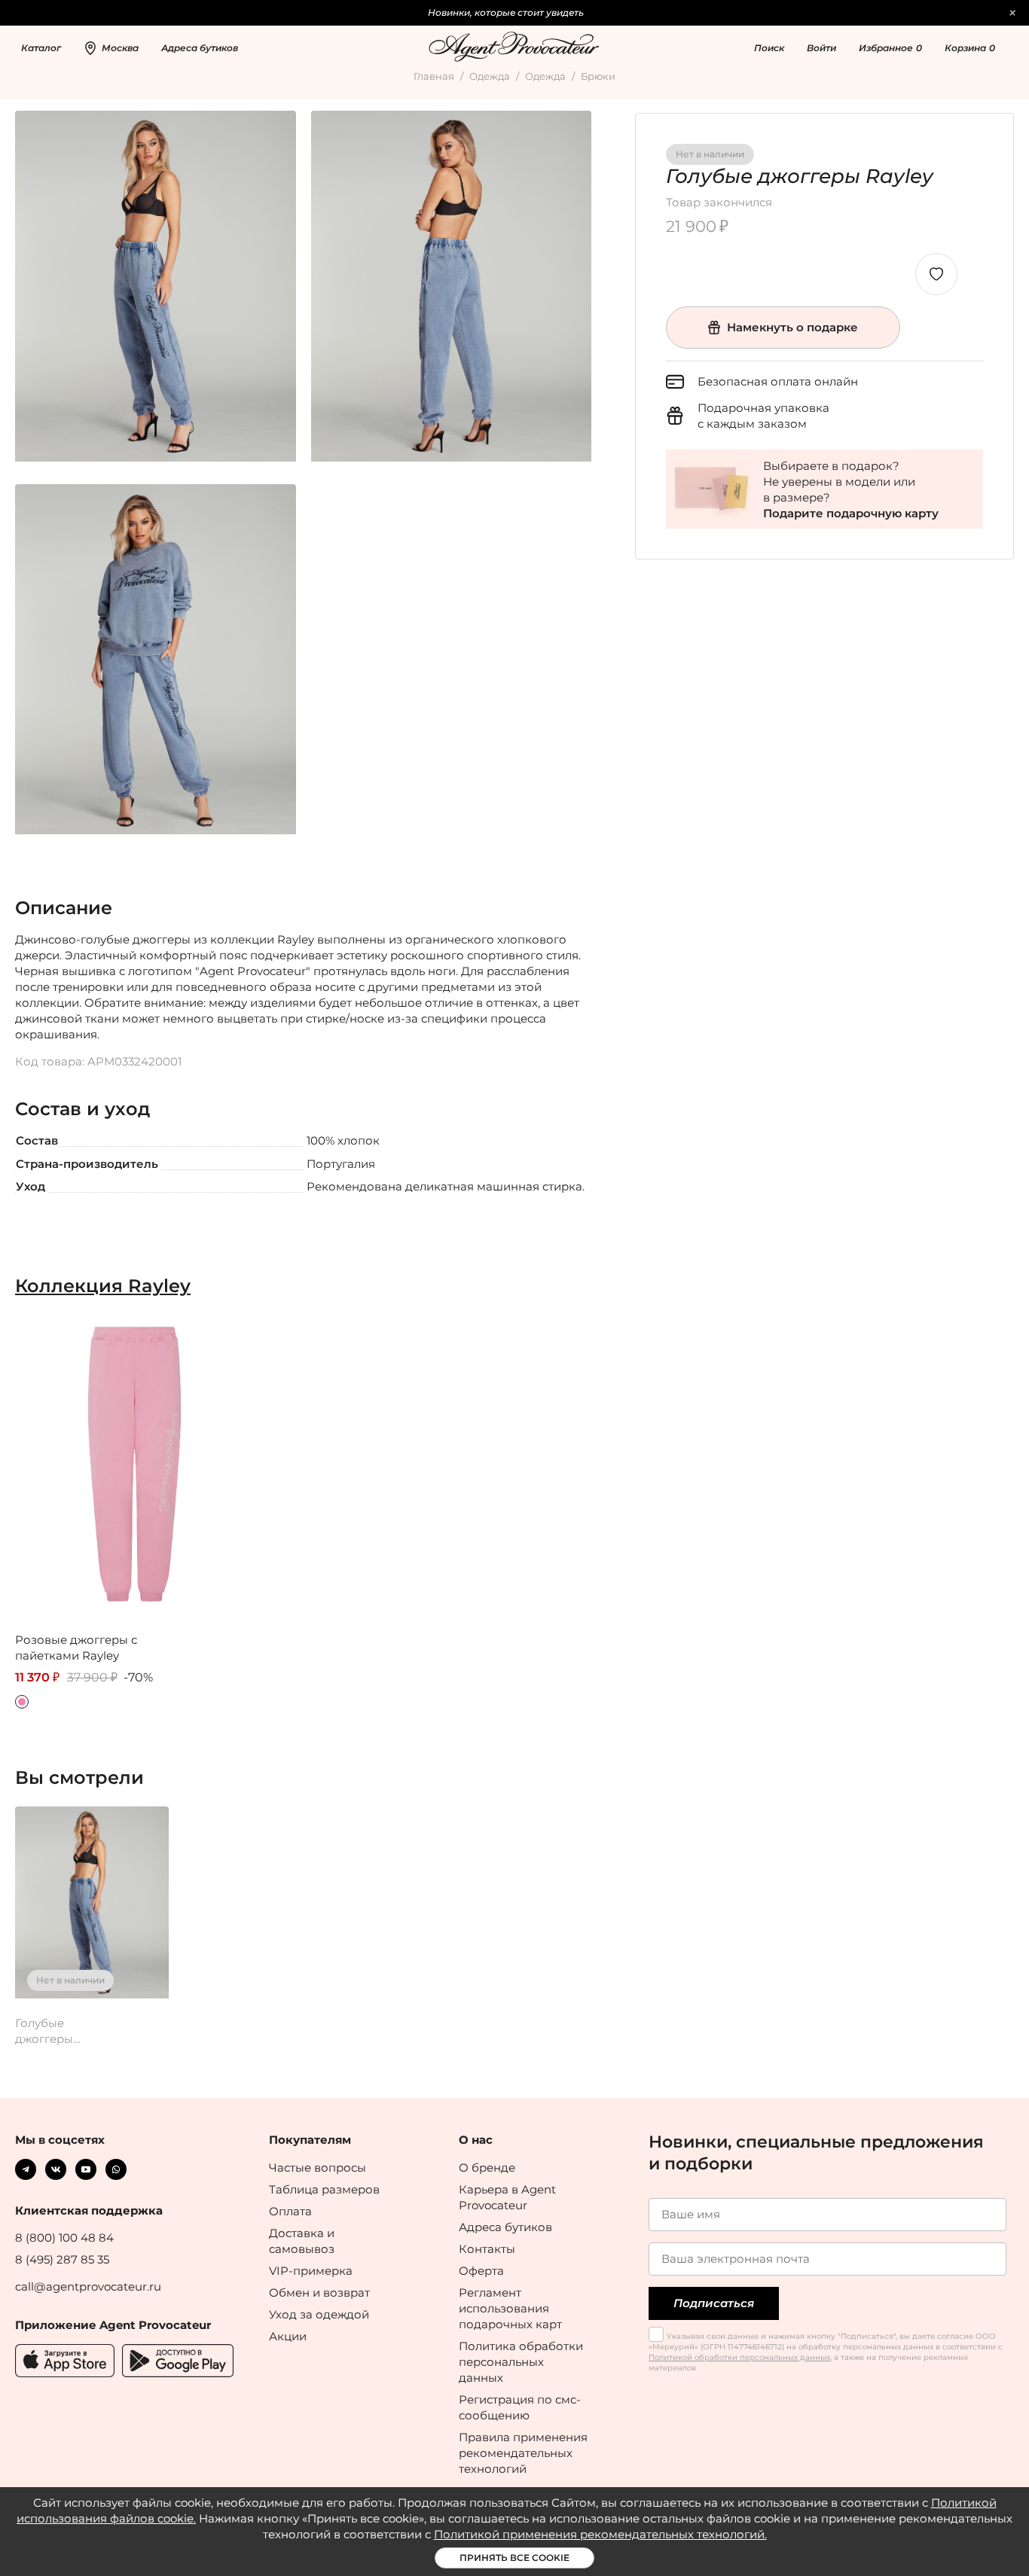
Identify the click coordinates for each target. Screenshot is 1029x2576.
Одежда (490, 76)
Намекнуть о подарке (792, 327)
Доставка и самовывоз (302, 2241)
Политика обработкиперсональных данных (521, 2362)
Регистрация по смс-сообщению (520, 2407)
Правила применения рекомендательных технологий (523, 2453)
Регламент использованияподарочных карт (510, 2308)
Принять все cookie (514, 2558)
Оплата (290, 2211)
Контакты (487, 2249)
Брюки (598, 76)
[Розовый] (22, 1702)
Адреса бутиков (505, 2227)
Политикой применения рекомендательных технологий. (600, 2534)
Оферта (481, 2271)
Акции (288, 2336)
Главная (434, 76)
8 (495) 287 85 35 (62, 2259)
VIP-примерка (311, 2271)
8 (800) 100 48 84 (64, 2238)
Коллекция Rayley (103, 1286)
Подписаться (714, 2303)
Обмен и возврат (319, 2292)
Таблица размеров (324, 2189)
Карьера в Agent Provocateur (507, 2197)
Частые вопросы (318, 2167)
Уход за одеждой (319, 2314)
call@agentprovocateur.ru (88, 2286)
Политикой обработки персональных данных (739, 2357)
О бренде (487, 2167)
